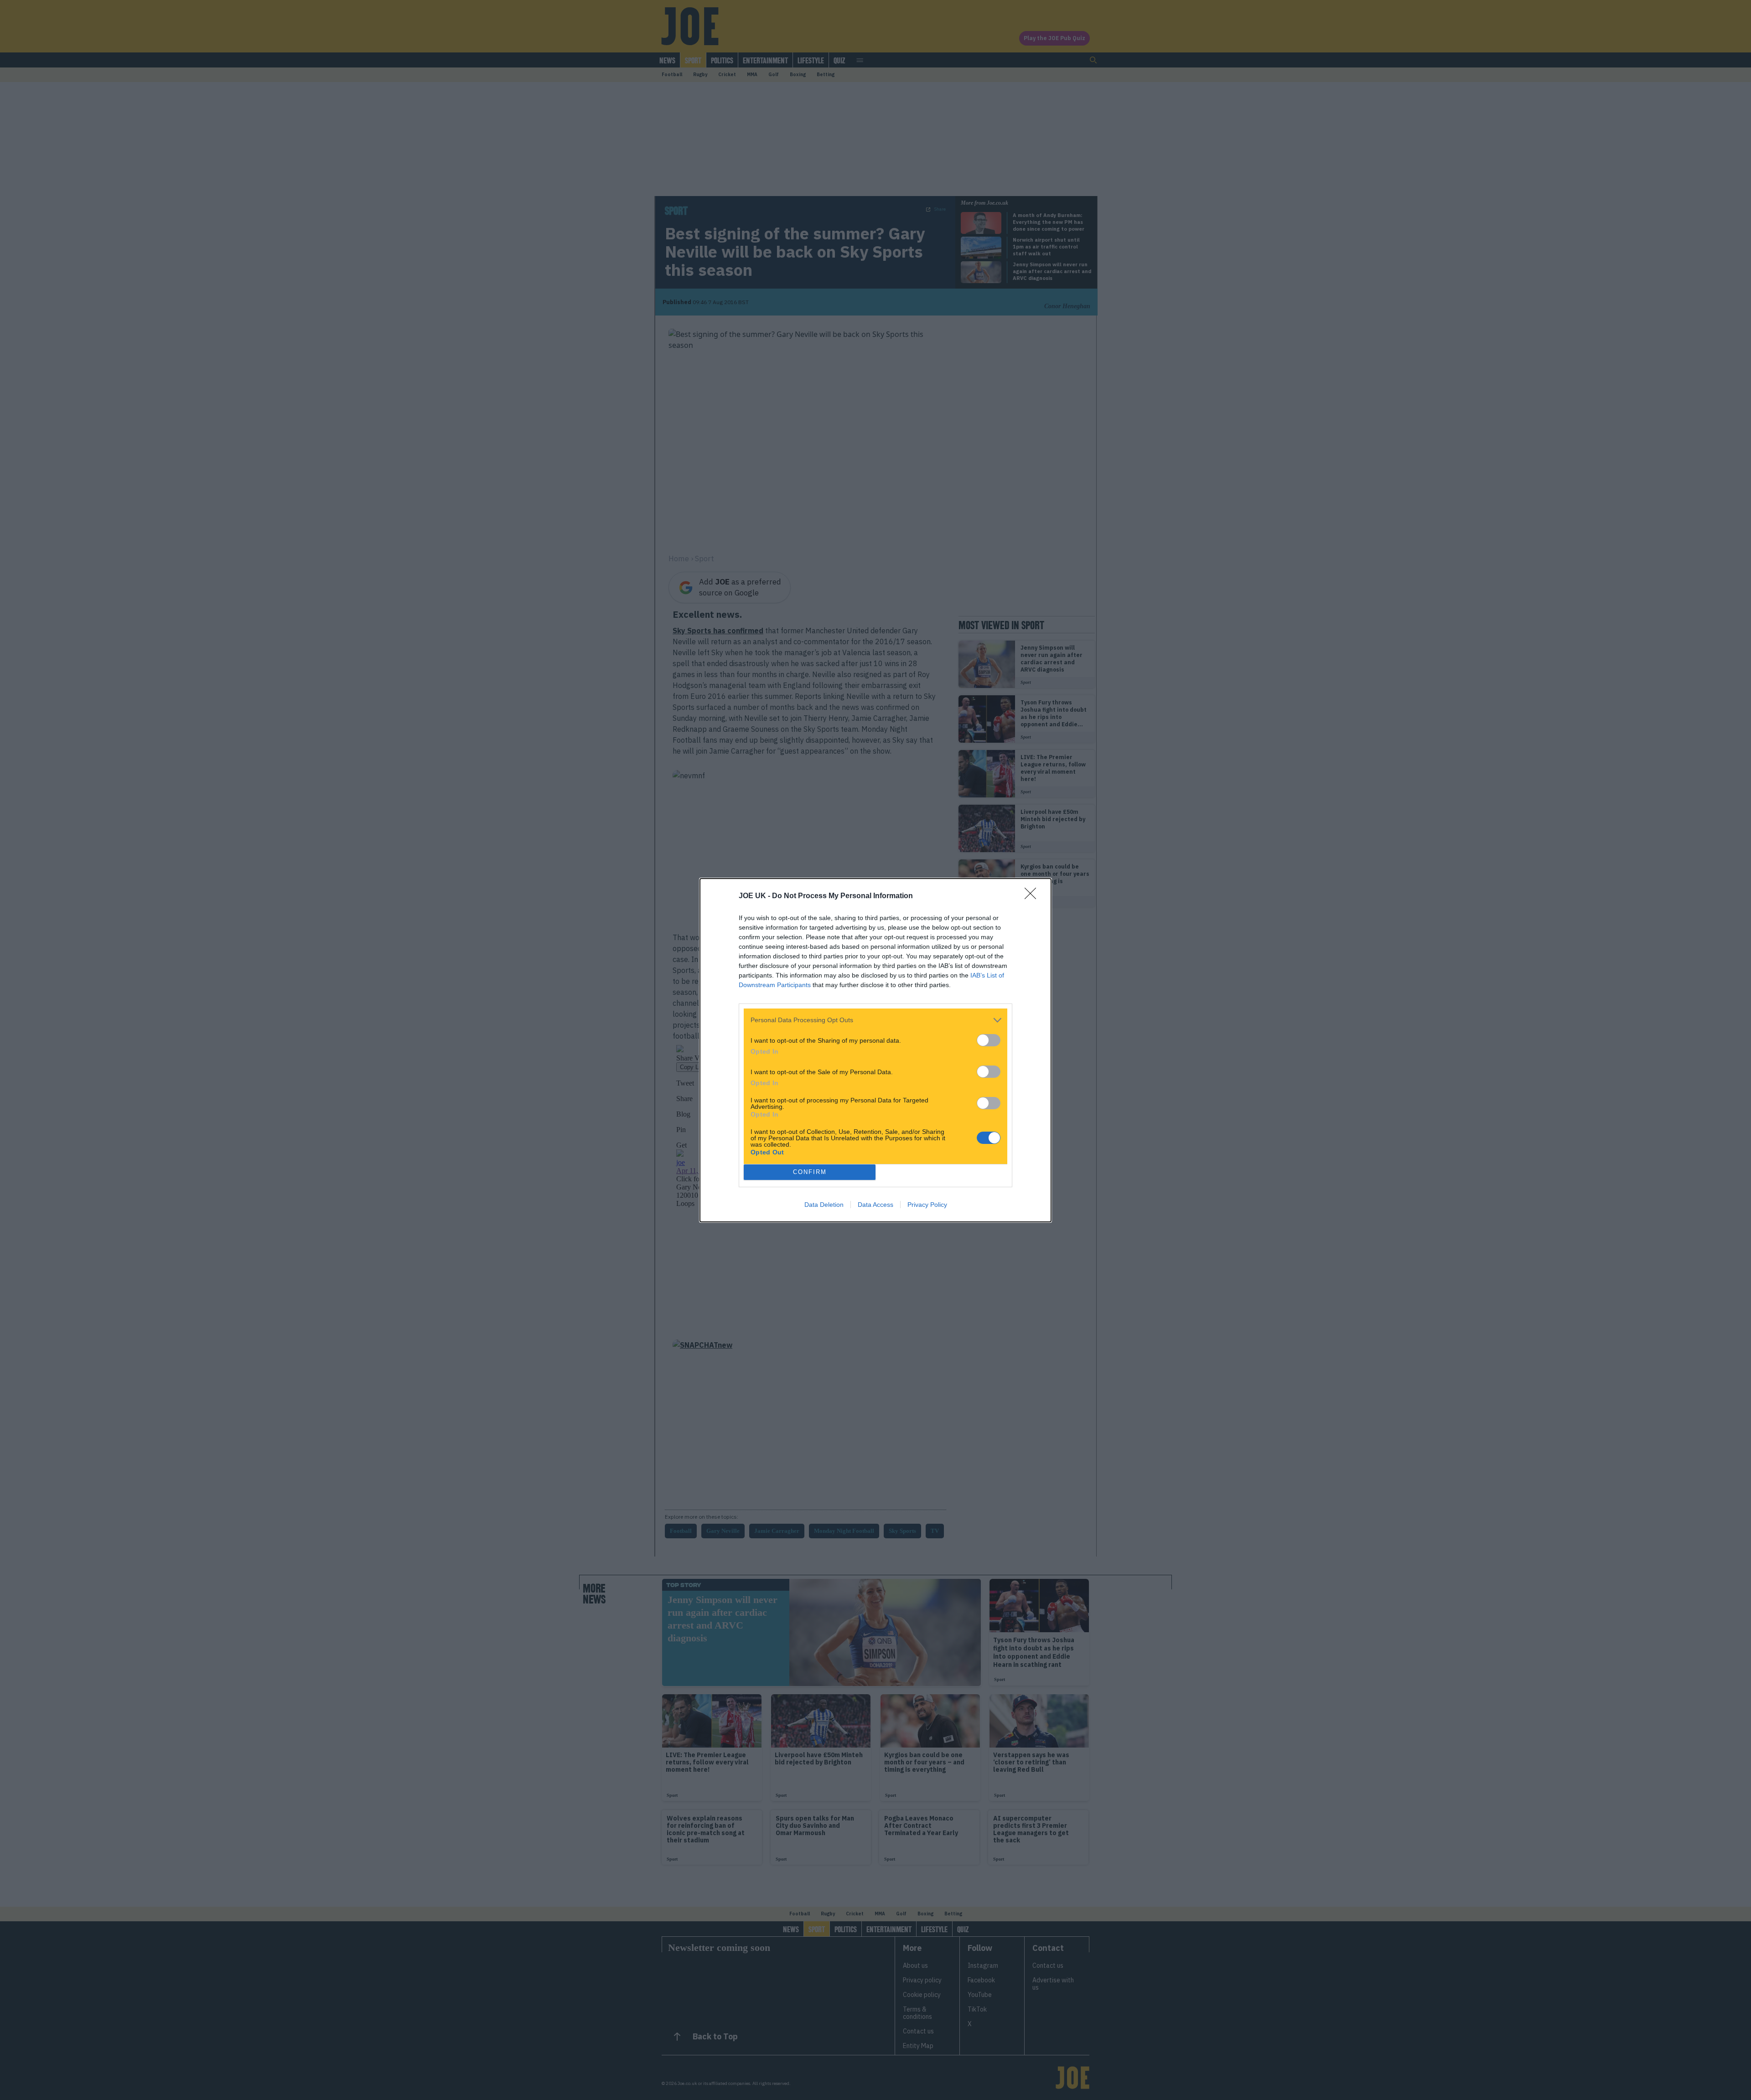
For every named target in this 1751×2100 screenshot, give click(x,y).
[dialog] (875, 1050)
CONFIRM (810, 1172)
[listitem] (875, 1020)
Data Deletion (824, 1205)
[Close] (1033, 896)
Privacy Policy (927, 1205)
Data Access (875, 1205)
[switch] (989, 1040)
